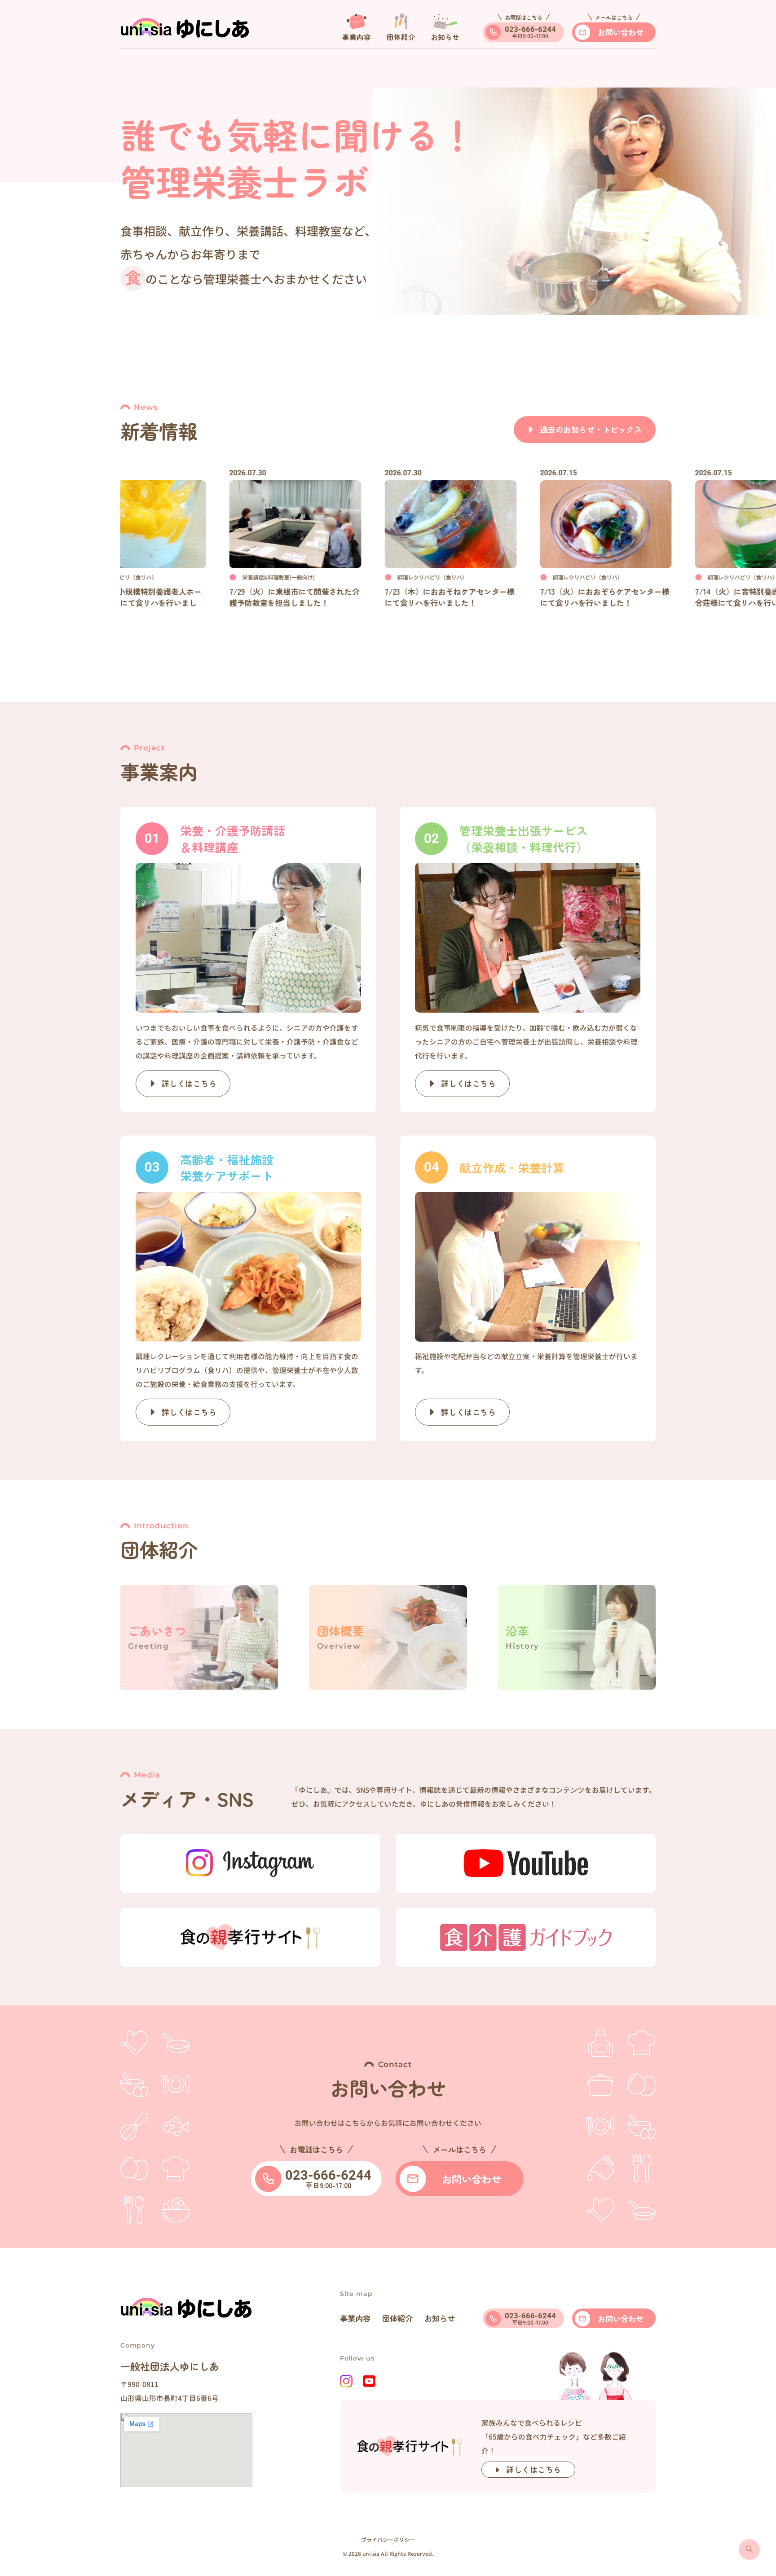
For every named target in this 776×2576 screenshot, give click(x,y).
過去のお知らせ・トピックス (591, 429)
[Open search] (749, 2550)
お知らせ (440, 2318)
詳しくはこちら (534, 2469)
